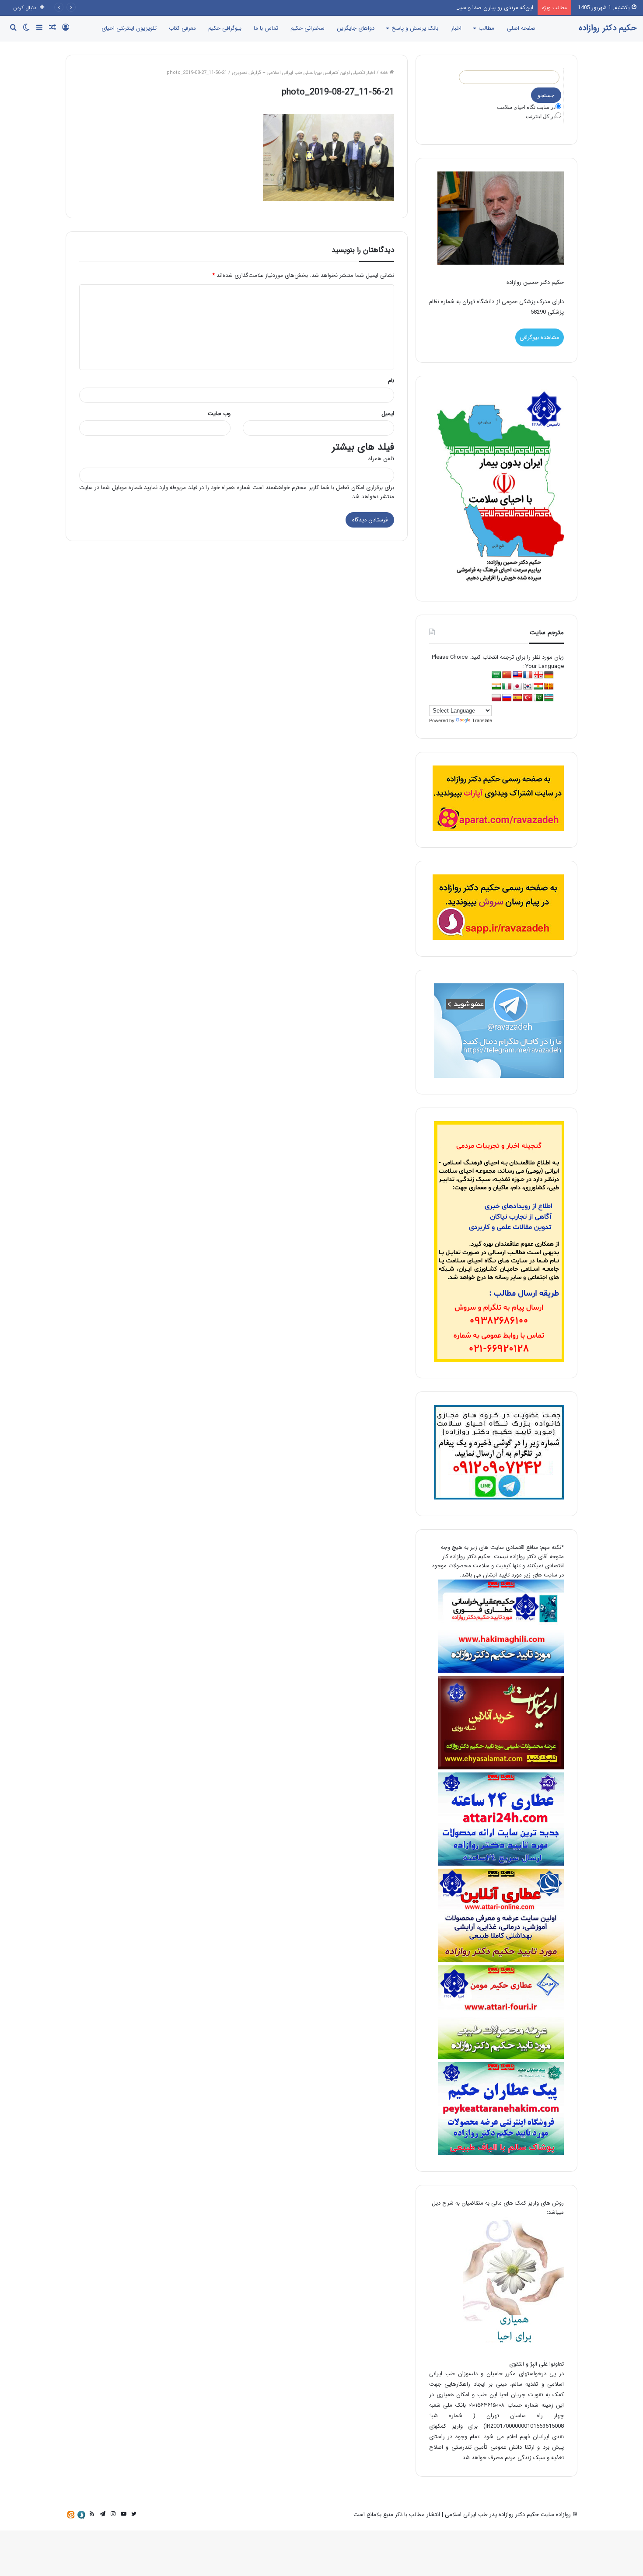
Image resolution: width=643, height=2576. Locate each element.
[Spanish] (517, 698)
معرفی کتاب (182, 28)
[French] (528, 675)
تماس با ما (266, 28)
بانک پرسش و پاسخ (415, 28)
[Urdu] (538, 698)
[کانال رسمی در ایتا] (71, 2515)
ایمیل (388, 414)
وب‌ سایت (219, 414)
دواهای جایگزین (356, 28)
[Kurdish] (538, 687)
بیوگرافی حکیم (225, 28)
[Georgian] (538, 675)
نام (391, 381)
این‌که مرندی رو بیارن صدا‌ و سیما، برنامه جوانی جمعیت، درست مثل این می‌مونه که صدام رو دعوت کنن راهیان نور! (400, 8)
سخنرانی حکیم (308, 28)
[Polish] (496, 698)
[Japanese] (517, 687)
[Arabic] (496, 675)
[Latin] (549, 687)
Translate (482, 720)
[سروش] (81, 2515)
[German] (549, 675)
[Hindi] (496, 687)
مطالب (486, 28)
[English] (517, 675)
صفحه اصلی (521, 28)
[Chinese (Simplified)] (507, 675)
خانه (385, 73)
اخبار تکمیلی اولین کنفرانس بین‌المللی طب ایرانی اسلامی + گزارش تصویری (304, 73)
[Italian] (507, 687)
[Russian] (507, 698)
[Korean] (528, 687)
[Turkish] (528, 698)
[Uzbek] (549, 698)
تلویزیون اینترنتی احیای (129, 28)
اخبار (456, 28)
